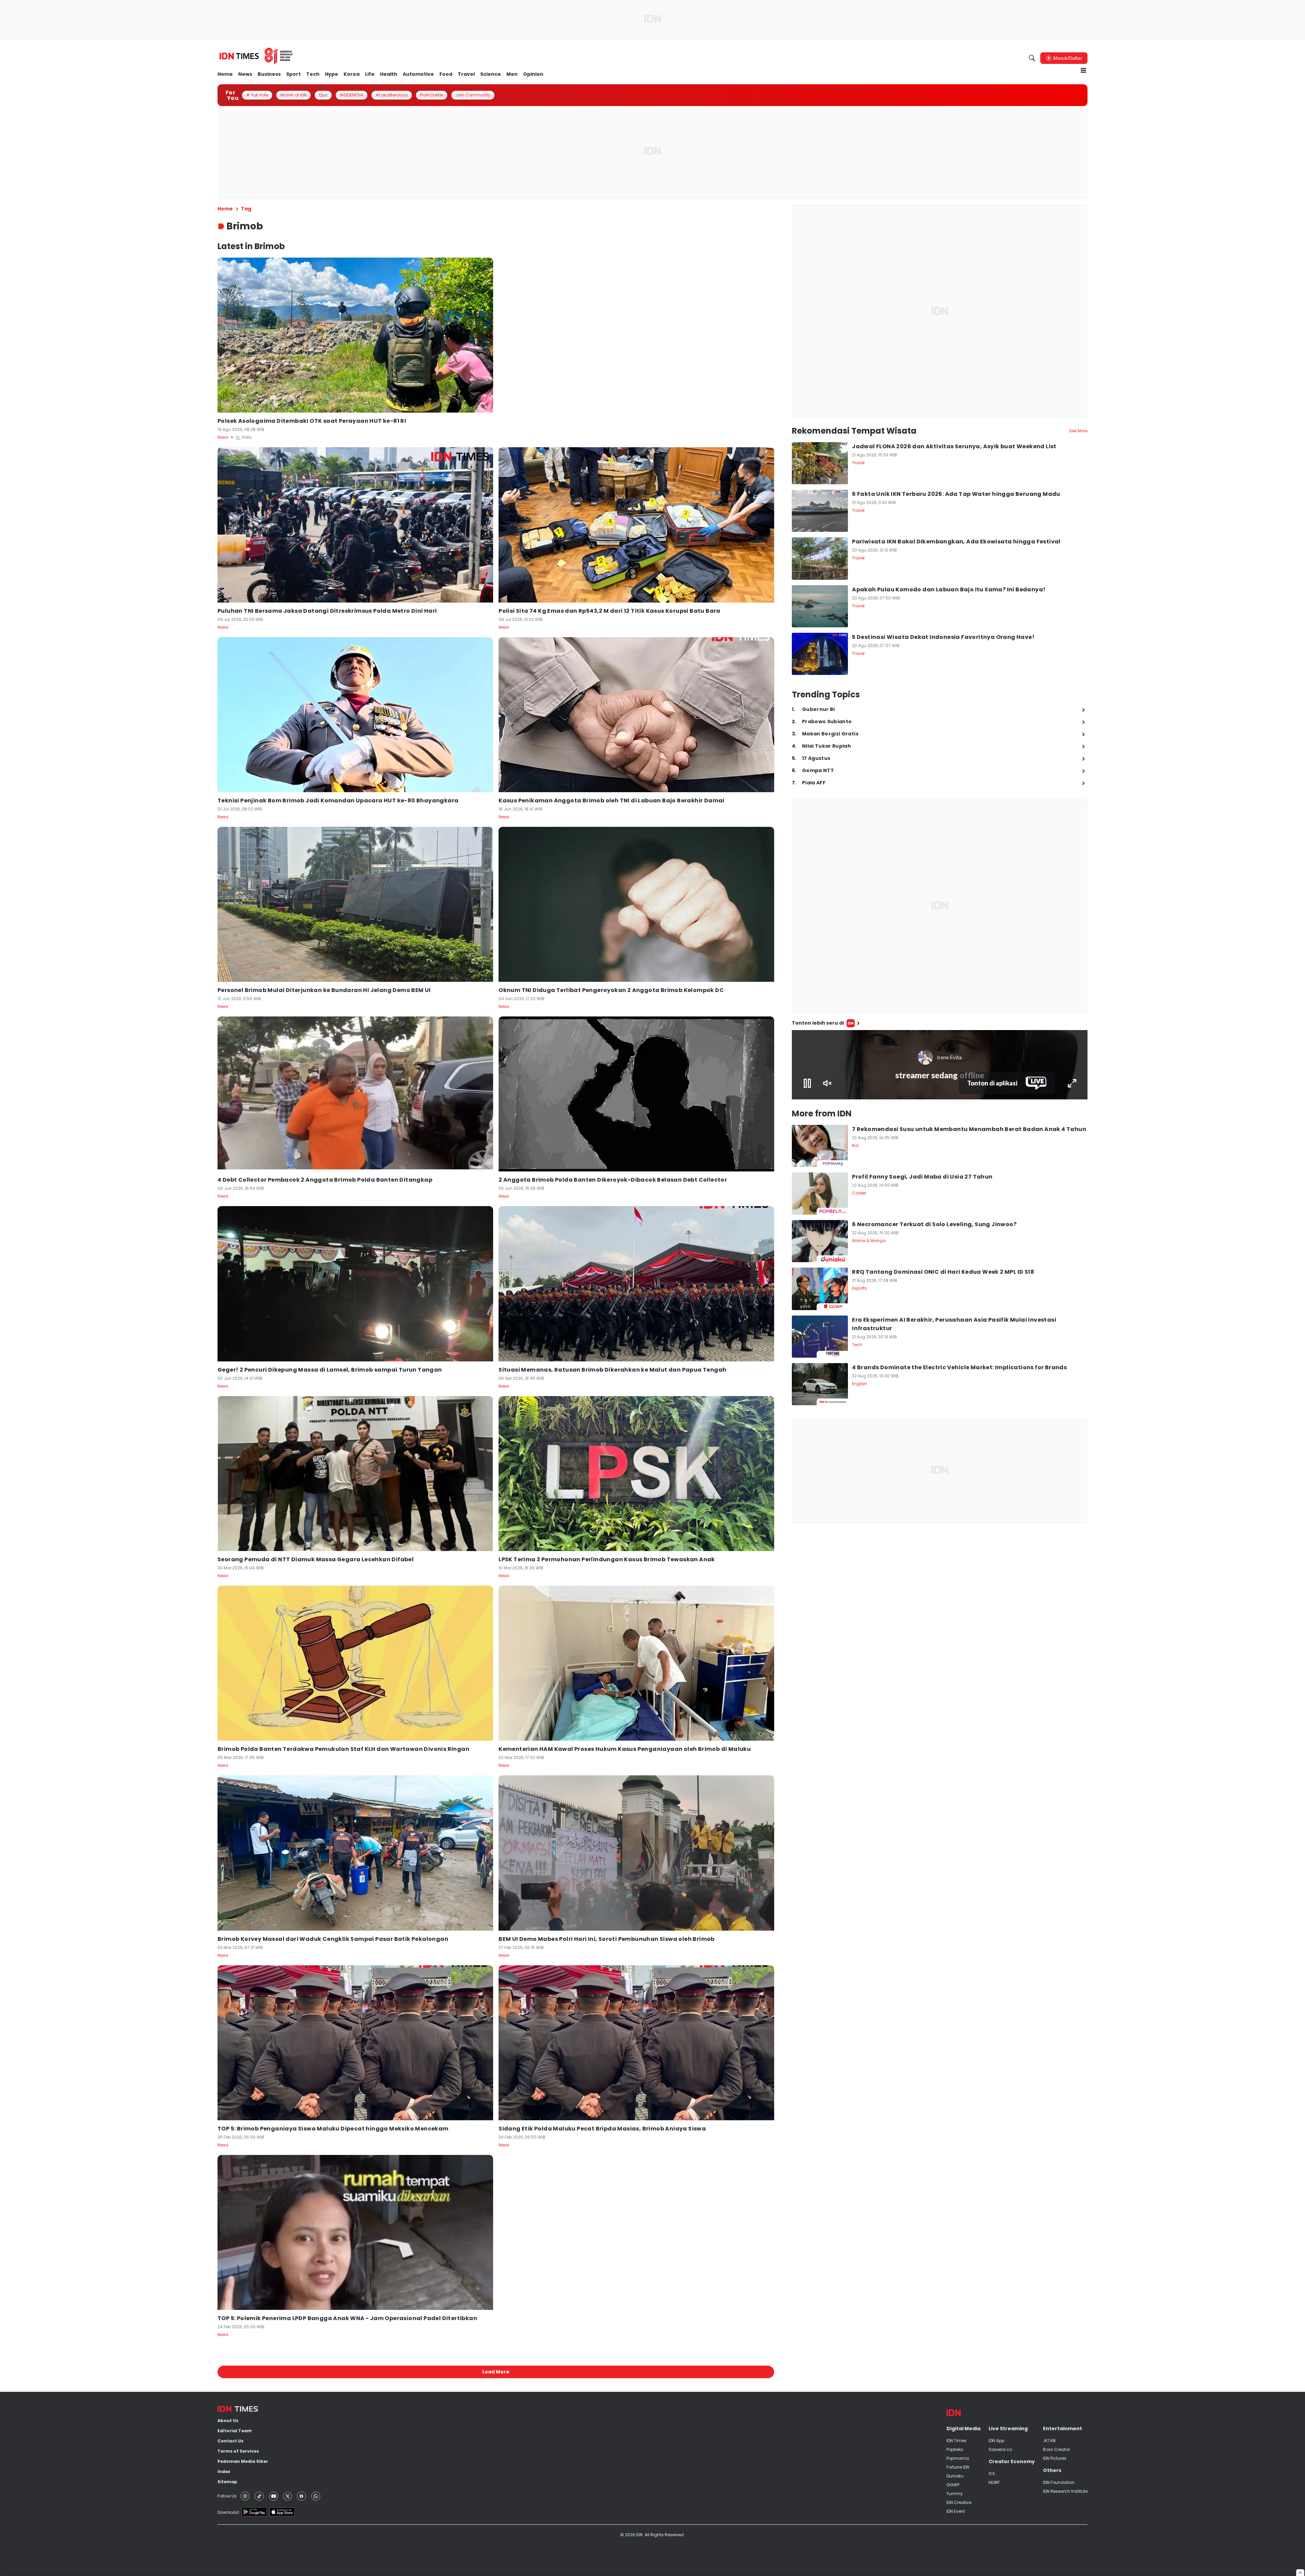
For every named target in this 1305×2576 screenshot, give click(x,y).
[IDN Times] (256, 56)
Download (228, 2512)
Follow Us (227, 2496)
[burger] (1083, 70)
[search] (1032, 58)
